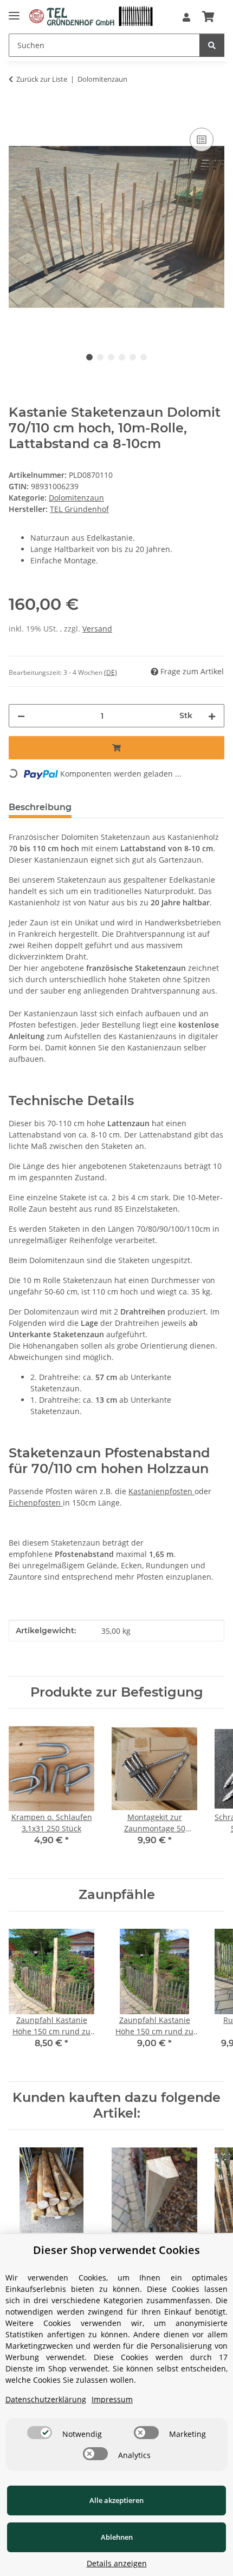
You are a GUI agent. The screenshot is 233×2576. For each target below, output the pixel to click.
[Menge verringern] (21, 716)
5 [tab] (133, 357)
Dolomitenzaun (76, 498)
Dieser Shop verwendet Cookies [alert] (116, 2250)
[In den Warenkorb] (17, 113)
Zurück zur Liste (42, 79)
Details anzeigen (117, 2563)
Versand (97, 629)
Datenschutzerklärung (46, 2399)
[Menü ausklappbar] (14, 13)
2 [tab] (100, 357)
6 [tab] (144, 357)
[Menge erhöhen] (212, 716)
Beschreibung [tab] (40, 807)
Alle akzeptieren (116, 2500)
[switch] (40, 2433)
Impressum (112, 2399)
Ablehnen (117, 2537)
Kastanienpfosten (161, 1491)
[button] (186, 17)
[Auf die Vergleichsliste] (202, 140)
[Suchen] (212, 45)
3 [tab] (111, 357)
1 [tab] (89, 357)
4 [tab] (122, 357)
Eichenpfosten (36, 1503)
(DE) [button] (111, 672)
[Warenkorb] (208, 17)
